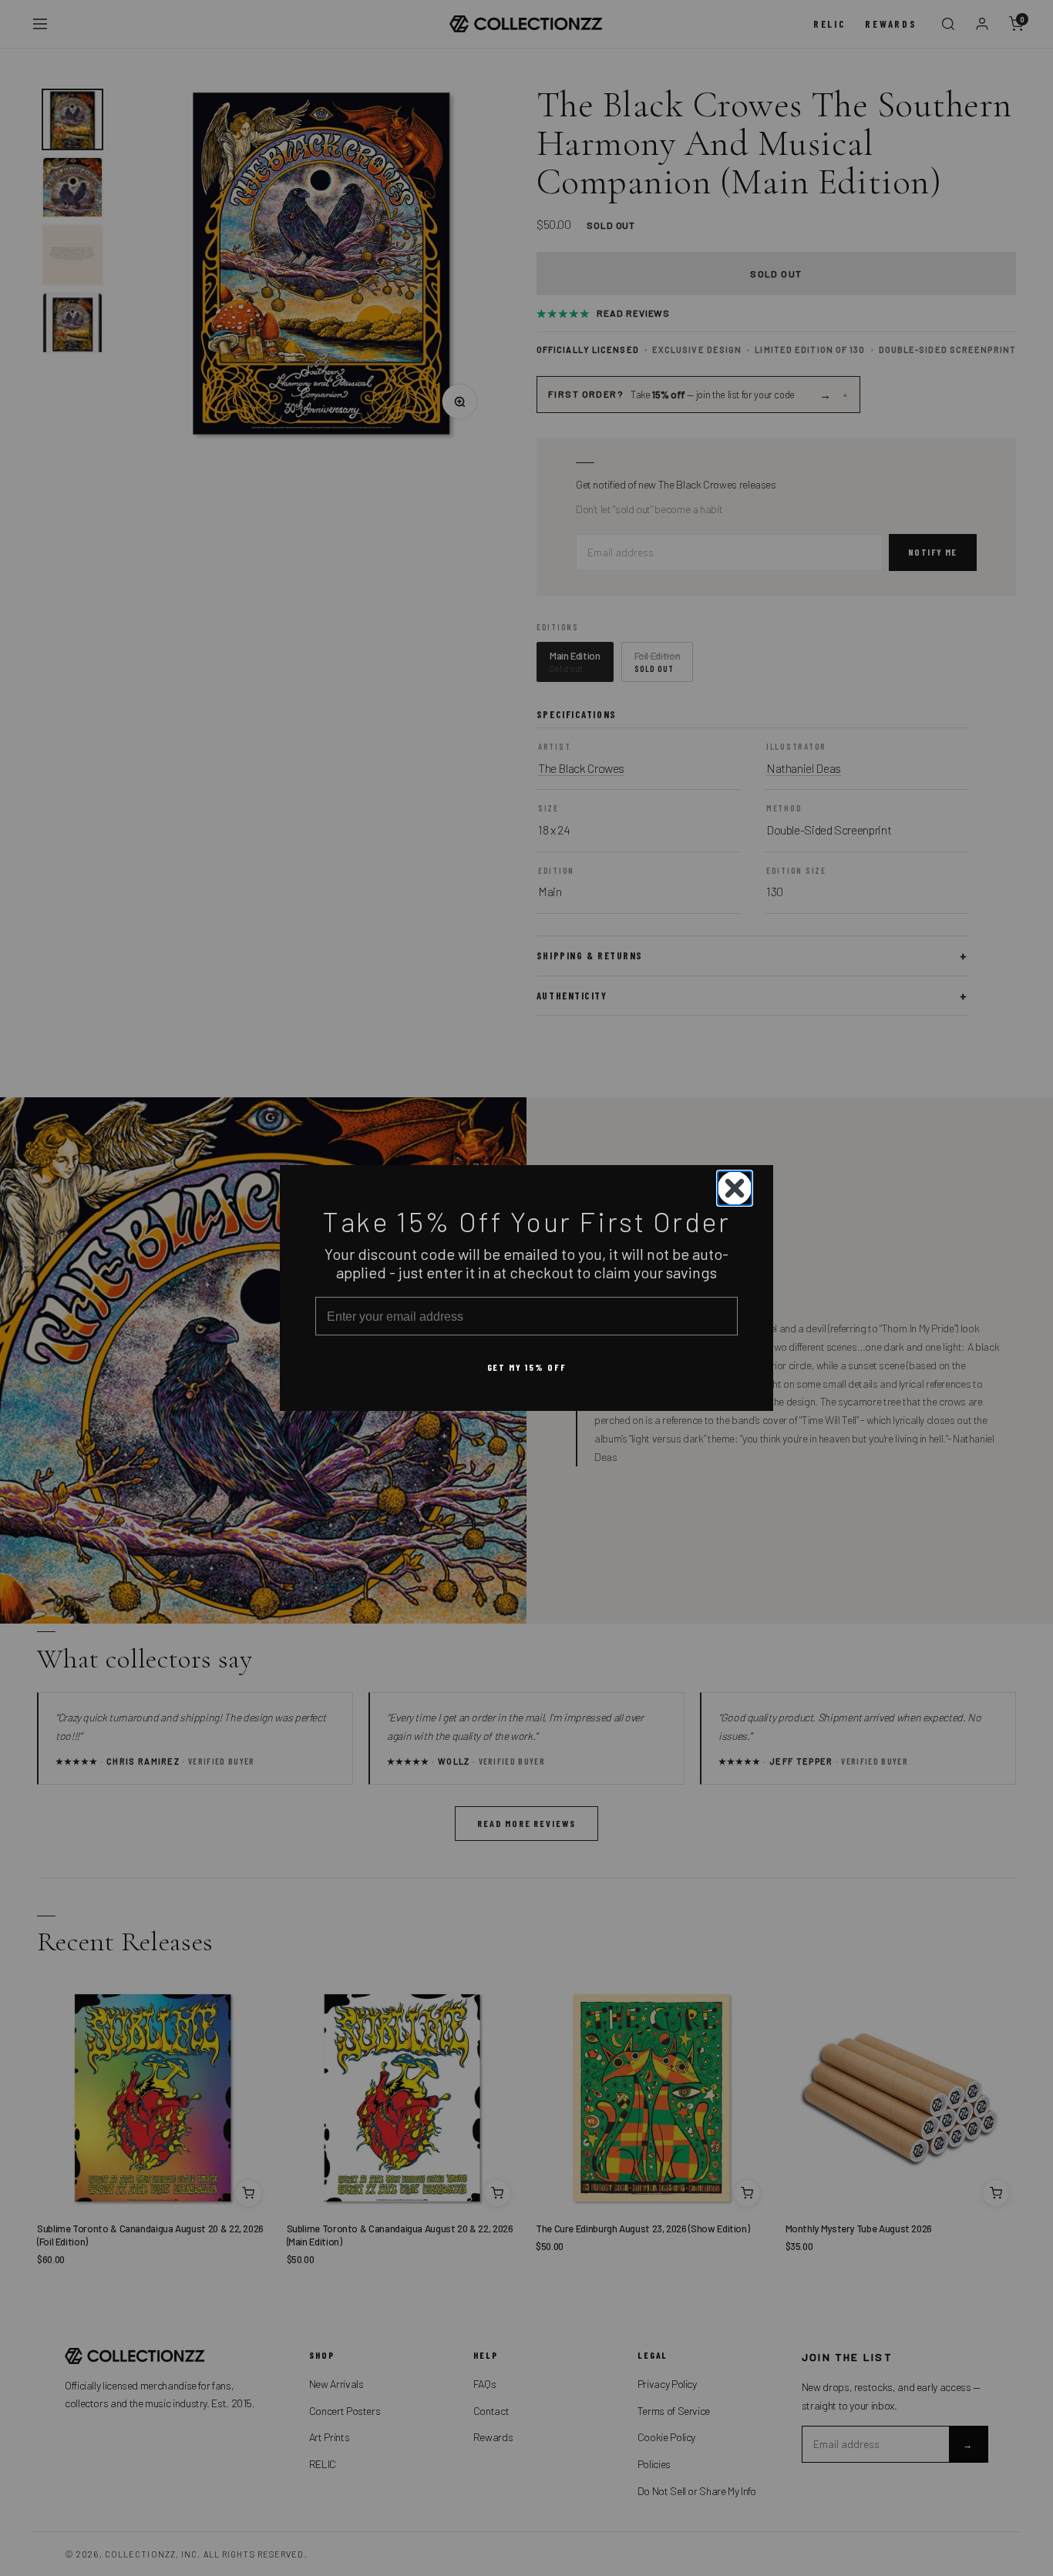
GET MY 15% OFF (527, 1367)
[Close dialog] (735, 1188)
